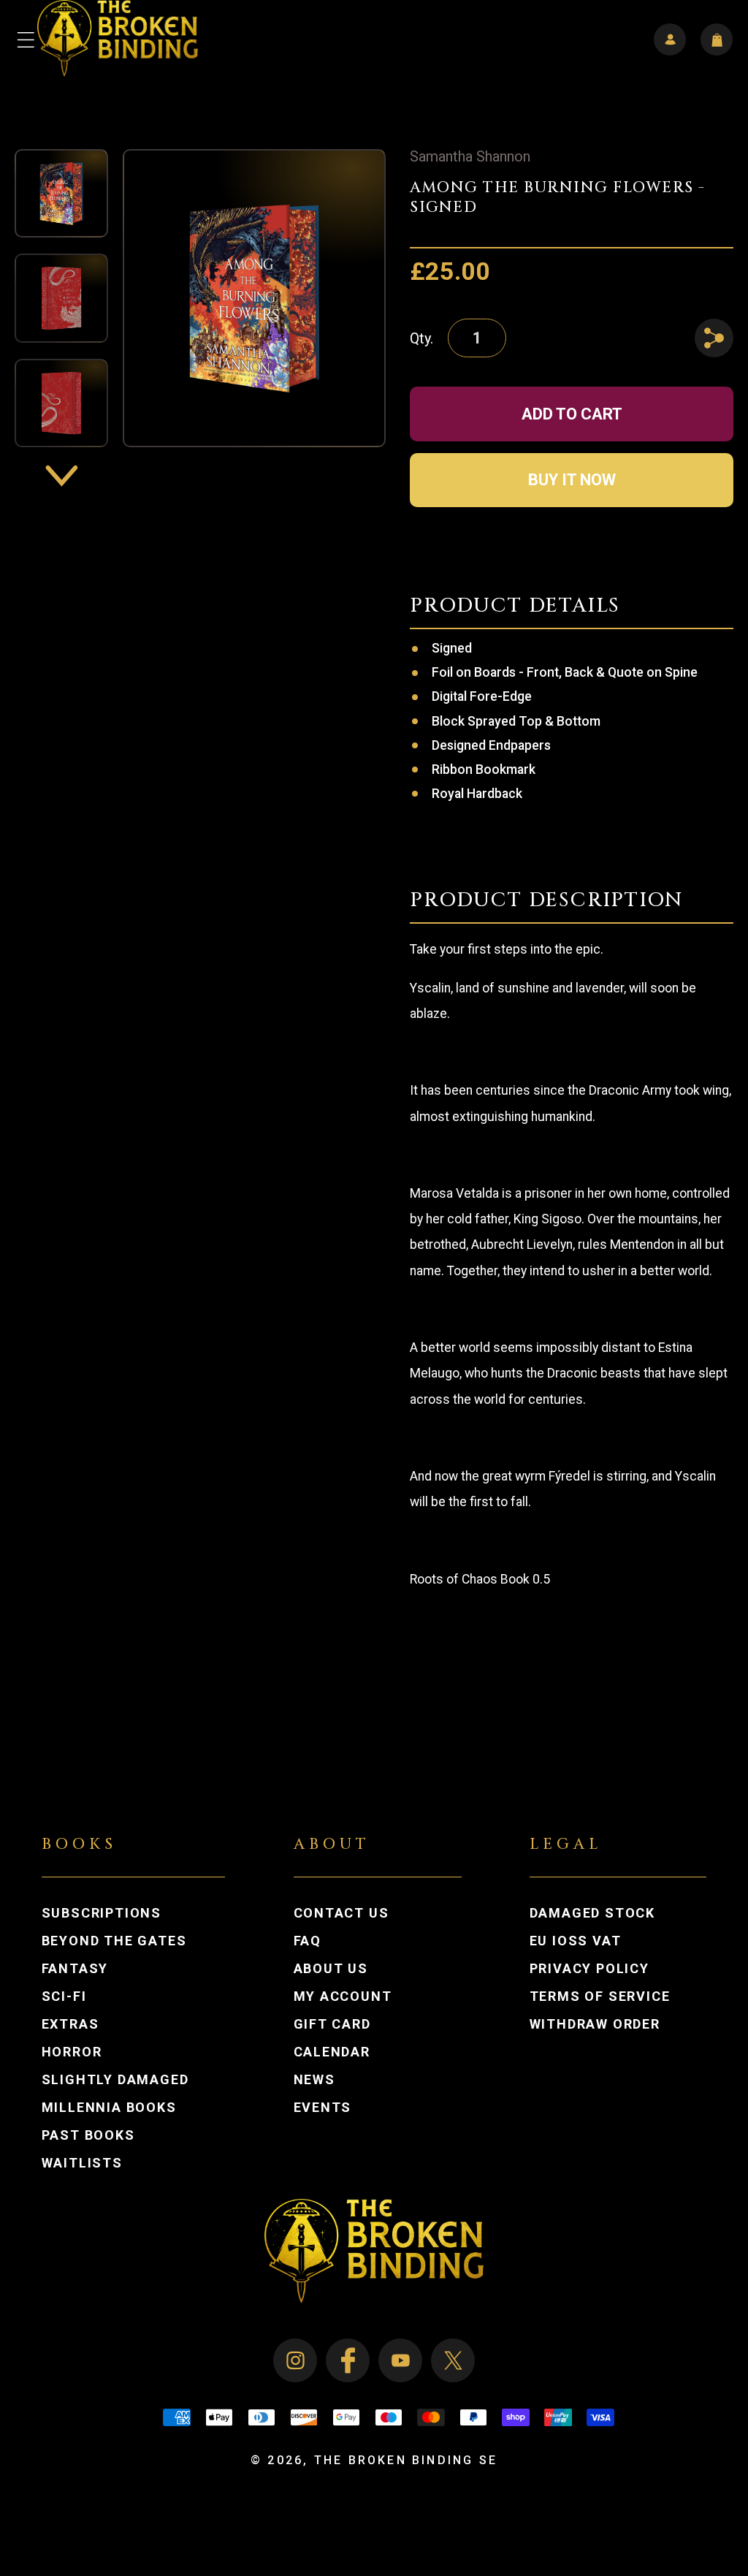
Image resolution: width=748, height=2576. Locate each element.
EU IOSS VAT (576, 1941)
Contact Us (341, 1913)
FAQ (308, 1941)
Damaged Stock (592, 1913)
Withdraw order (595, 2024)
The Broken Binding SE (406, 2460)
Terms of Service (600, 1996)
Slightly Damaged (115, 2080)
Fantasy (75, 1969)
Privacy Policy (589, 1969)
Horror (72, 2052)
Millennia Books (109, 2108)
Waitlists (82, 2163)
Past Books (88, 2135)
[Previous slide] (61, 121)
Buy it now (572, 480)
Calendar (332, 2052)
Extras (70, 2024)
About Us (331, 1969)
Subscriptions (102, 1913)
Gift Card (332, 2024)
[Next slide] (61, 475)
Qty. (421, 338)
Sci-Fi (64, 1996)
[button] (26, 39)
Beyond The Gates (114, 1941)
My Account (357, 1996)
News (314, 2080)
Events (323, 2108)
